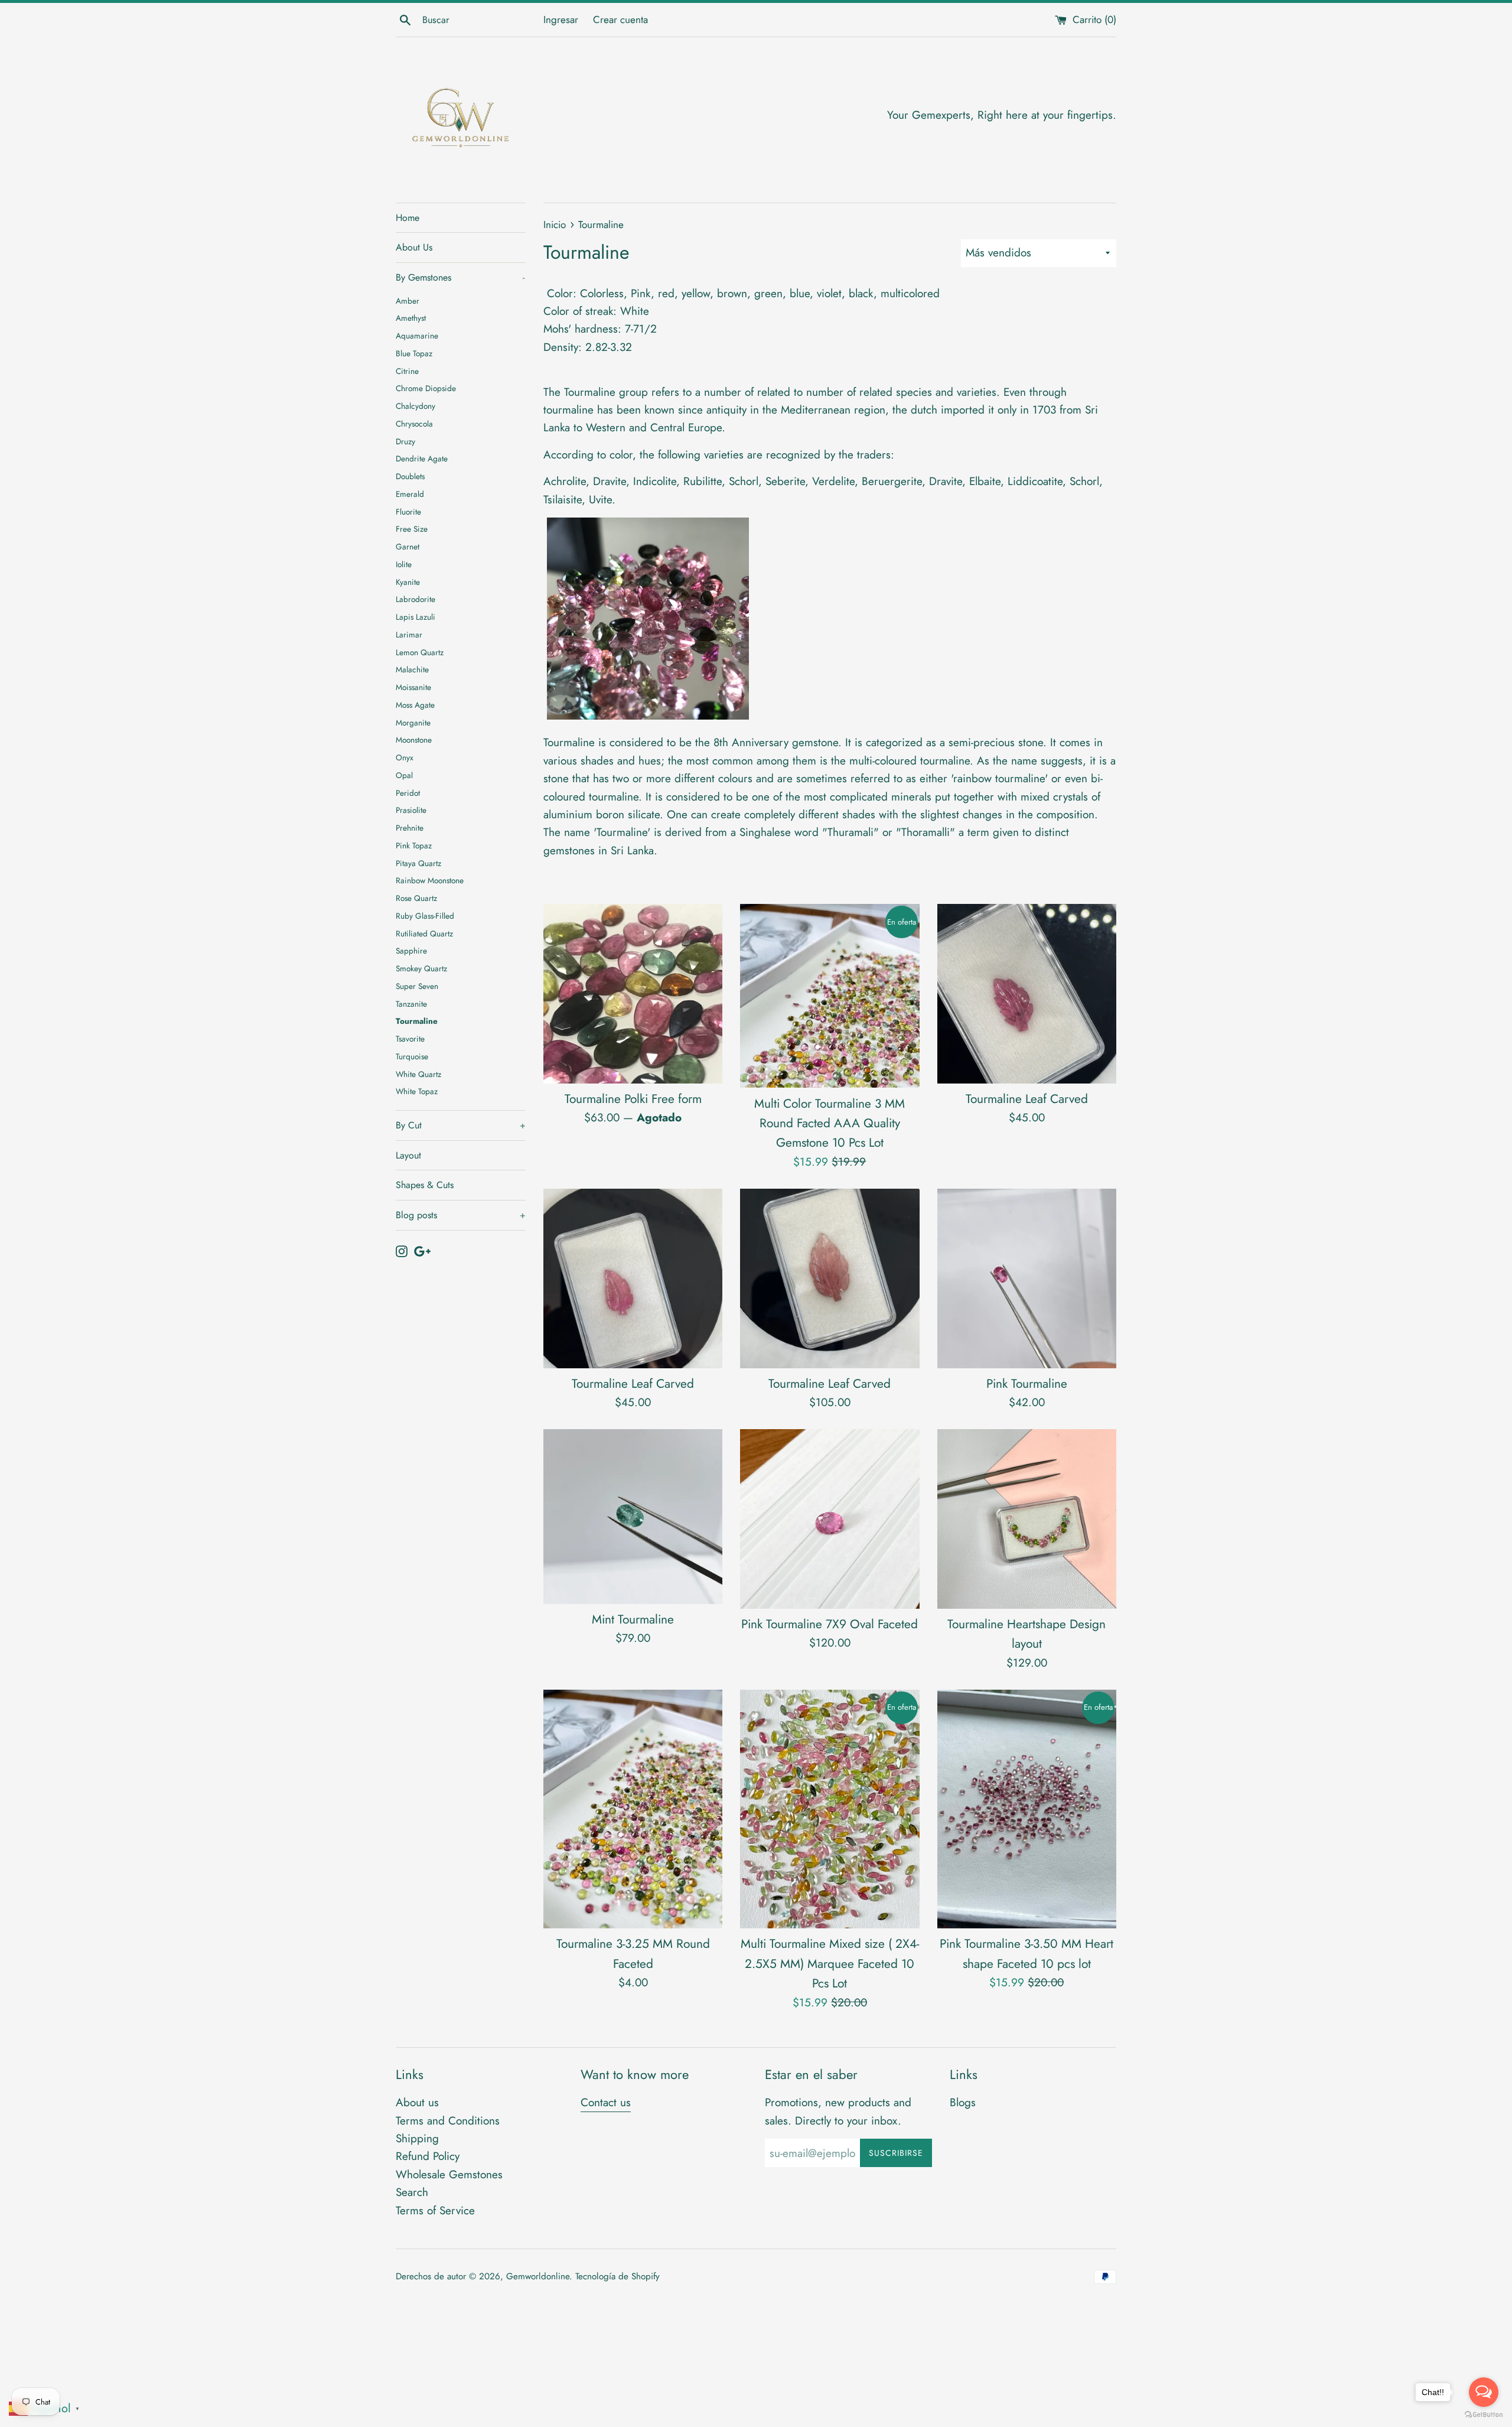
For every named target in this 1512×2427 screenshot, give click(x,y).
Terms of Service (435, 2210)
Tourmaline (417, 1021)
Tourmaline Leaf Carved (1027, 1099)
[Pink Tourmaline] (1027, 1278)
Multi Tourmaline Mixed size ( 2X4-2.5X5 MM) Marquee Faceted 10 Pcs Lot (830, 1964)
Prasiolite (411, 810)
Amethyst (411, 318)
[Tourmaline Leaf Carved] (1027, 993)
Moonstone (414, 740)
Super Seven (417, 986)
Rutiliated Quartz (424, 933)
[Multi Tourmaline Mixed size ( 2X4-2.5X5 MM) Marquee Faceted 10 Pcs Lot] (830, 1809)
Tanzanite (411, 1004)
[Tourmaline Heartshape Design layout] (1027, 1519)
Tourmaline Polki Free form (633, 1099)
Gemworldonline (538, 2276)
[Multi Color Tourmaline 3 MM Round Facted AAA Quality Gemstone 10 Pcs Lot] (830, 996)
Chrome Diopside (426, 388)
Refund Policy (428, 2156)
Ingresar (561, 19)
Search (412, 2192)
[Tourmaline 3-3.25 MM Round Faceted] (633, 1809)
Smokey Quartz (421, 968)
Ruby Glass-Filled (425, 916)
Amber (408, 301)
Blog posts (461, 1215)
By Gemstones (460, 277)
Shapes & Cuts (425, 1185)
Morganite (413, 723)
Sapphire (411, 951)
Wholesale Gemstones (449, 2174)
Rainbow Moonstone (430, 880)
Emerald (410, 494)
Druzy (405, 441)
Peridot (408, 793)
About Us (414, 247)
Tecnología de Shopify (617, 2276)
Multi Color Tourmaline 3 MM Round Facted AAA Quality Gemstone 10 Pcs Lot (830, 1123)
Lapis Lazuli (416, 617)
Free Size (412, 529)
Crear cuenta (620, 19)
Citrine (407, 371)
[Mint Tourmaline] (633, 1516)
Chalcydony (416, 406)
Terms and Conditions (448, 2121)
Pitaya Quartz (418, 863)
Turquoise (412, 1056)
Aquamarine (417, 336)
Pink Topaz (414, 845)
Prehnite (410, 828)
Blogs (963, 2102)
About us (417, 2102)
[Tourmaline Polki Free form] (633, 993)
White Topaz (417, 1091)
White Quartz (418, 1074)
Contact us (606, 2102)
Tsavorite (410, 1039)
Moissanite (413, 687)
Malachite (412, 669)
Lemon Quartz (420, 652)
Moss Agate (415, 705)
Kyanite (408, 582)
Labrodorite (416, 599)
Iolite (404, 564)
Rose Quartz (416, 898)
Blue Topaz (414, 353)
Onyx (405, 757)
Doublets (410, 476)
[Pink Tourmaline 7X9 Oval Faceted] (830, 1519)
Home (408, 218)
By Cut (461, 1125)
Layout (408, 1155)
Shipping (417, 2138)
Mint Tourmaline (633, 1619)
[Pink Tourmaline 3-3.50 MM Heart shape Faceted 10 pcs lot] (1027, 1809)
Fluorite (408, 512)
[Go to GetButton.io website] (1484, 2415)
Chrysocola (414, 424)
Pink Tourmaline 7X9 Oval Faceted (830, 1624)
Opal (404, 775)
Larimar (409, 635)
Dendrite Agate (422, 458)
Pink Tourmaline (1027, 1384)
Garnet (408, 546)
